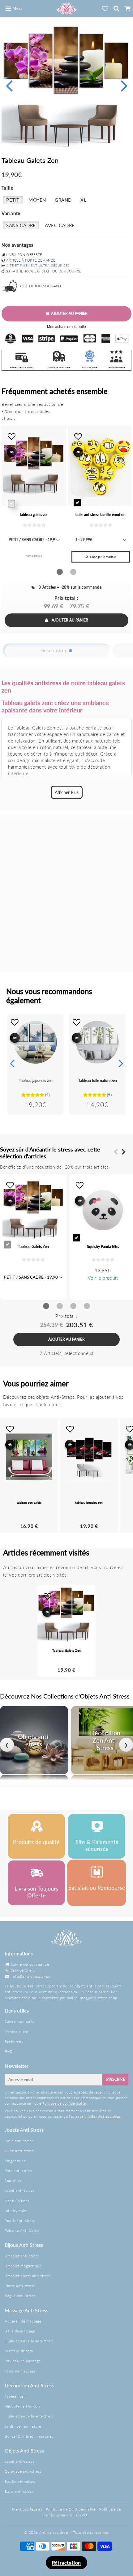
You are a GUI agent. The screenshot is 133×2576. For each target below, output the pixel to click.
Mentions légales (27, 2509)
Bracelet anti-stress (22, 2256)
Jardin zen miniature (23, 2426)
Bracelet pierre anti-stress (28, 2276)
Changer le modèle (103, 557)
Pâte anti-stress (18, 2171)
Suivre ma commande (30, 1964)
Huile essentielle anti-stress (29, 2341)
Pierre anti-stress (20, 2286)
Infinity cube (16, 2211)
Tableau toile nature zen (98, 1081)
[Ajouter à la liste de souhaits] (15, 1022)
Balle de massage (20, 2331)
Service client (17, 2032)
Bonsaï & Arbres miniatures (29, 2436)
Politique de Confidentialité (71, 2509)
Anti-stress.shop (54, 2532)
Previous (9, 85)
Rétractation (66, 2563)
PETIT (13, 200)
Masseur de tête (19, 2351)
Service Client (23, 1970)
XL (83, 200)
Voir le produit (103, 1278)
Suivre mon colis (19, 2021)
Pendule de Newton (22, 2406)
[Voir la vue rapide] (15, 1038)
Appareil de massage (23, 2321)
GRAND (63, 200)
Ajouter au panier (70, 620)
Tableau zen (15, 2396)
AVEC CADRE (60, 225)
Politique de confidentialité (64, 2103)
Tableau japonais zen (36, 1081)
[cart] (127, 8)
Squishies (13, 2181)
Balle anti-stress (19, 2141)
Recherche (14, 2042)
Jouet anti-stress (19, 2190)
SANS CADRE (21, 225)
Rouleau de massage (23, 2361)
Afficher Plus (67, 792)
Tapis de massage (20, 2371)
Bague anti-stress (20, 2296)
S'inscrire (115, 2079)
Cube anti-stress (19, 2151)
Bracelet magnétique (23, 2266)
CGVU (82, 2515)
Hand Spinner (17, 2201)
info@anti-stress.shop (31, 1976)
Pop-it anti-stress (20, 2221)
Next (124, 85)
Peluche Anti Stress (22, 2230)
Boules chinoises (20, 2482)
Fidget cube (15, 2161)
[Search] (116, 8)
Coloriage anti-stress (23, 2471)
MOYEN (37, 200)
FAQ (9, 2051)
